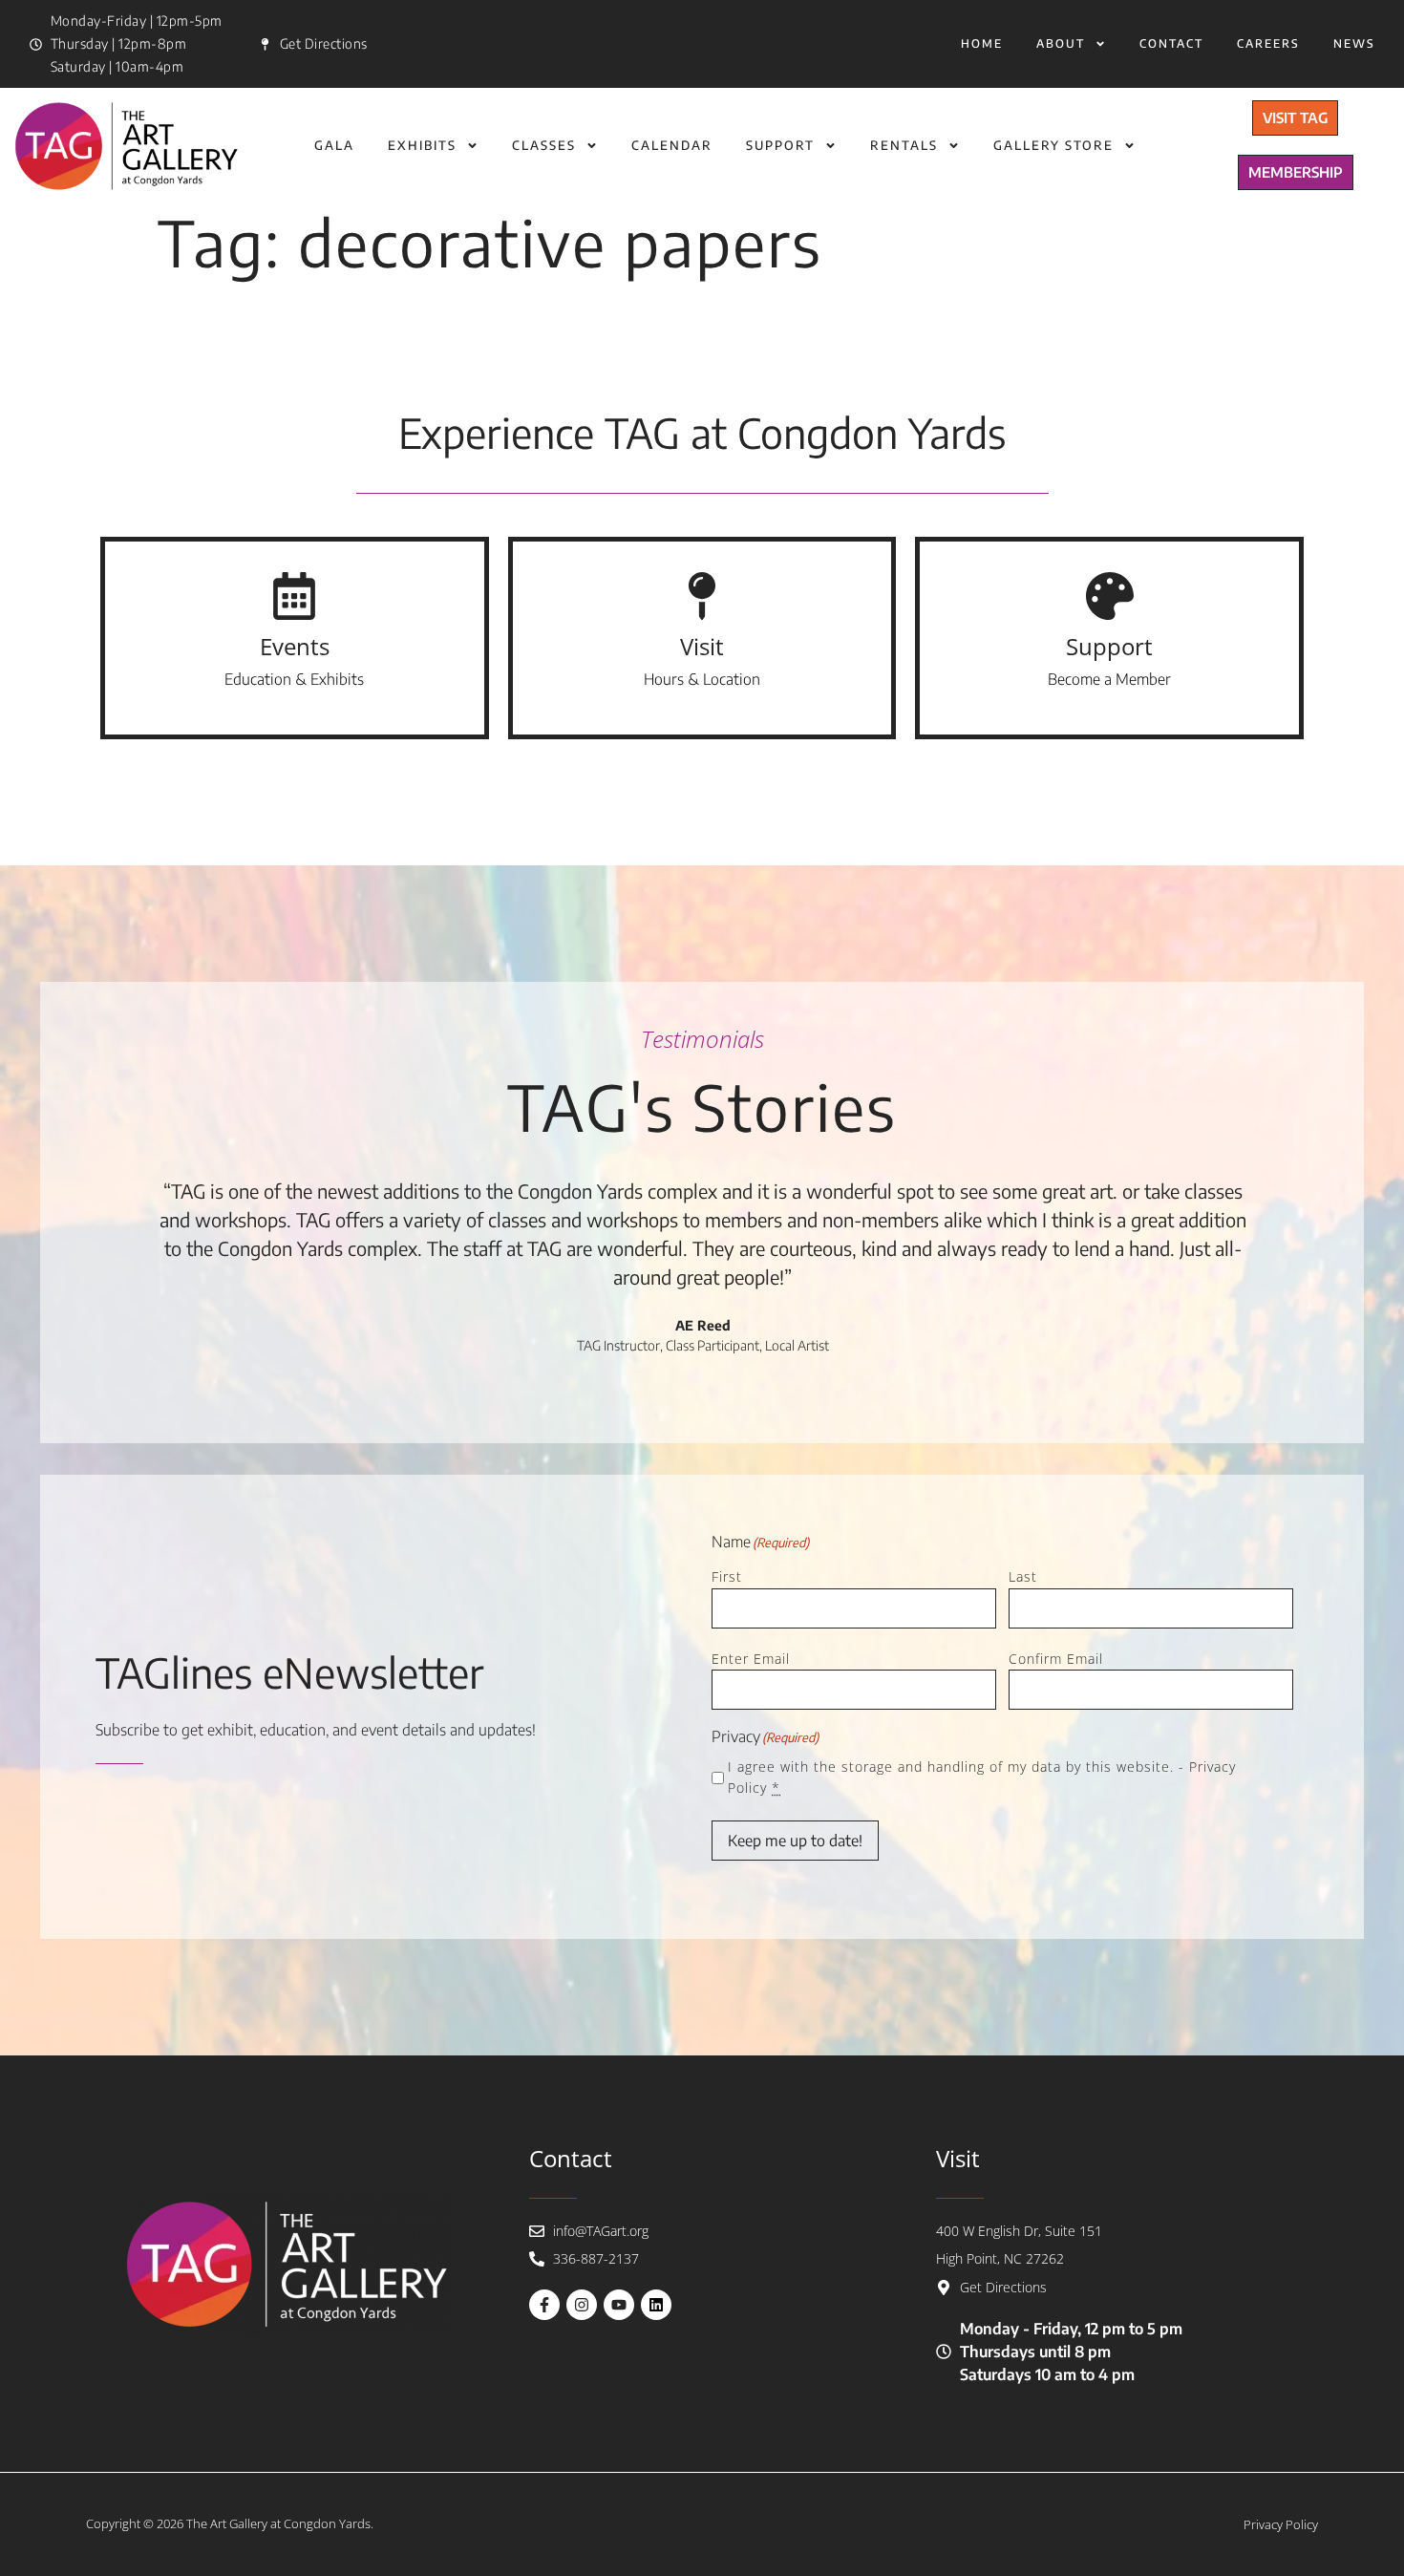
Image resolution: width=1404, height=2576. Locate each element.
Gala (334, 145)
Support (780, 145)
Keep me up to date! (795, 1841)
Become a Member (1109, 679)
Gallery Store (1053, 145)
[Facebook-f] (544, 2305)
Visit (702, 646)
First (727, 1576)
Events (295, 646)
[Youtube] (619, 2305)
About (1061, 43)
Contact (1171, 43)
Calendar (672, 145)
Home (982, 43)
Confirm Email (1056, 1659)
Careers (1268, 43)
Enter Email (751, 1659)
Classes (544, 145)
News (1354, 43)
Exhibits (422, 145)
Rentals (904, 145)
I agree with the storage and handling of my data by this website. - (982, 1777)
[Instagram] (582, 2305)
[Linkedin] (656, 2305)
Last (1023, 1576)
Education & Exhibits (294, 679)
